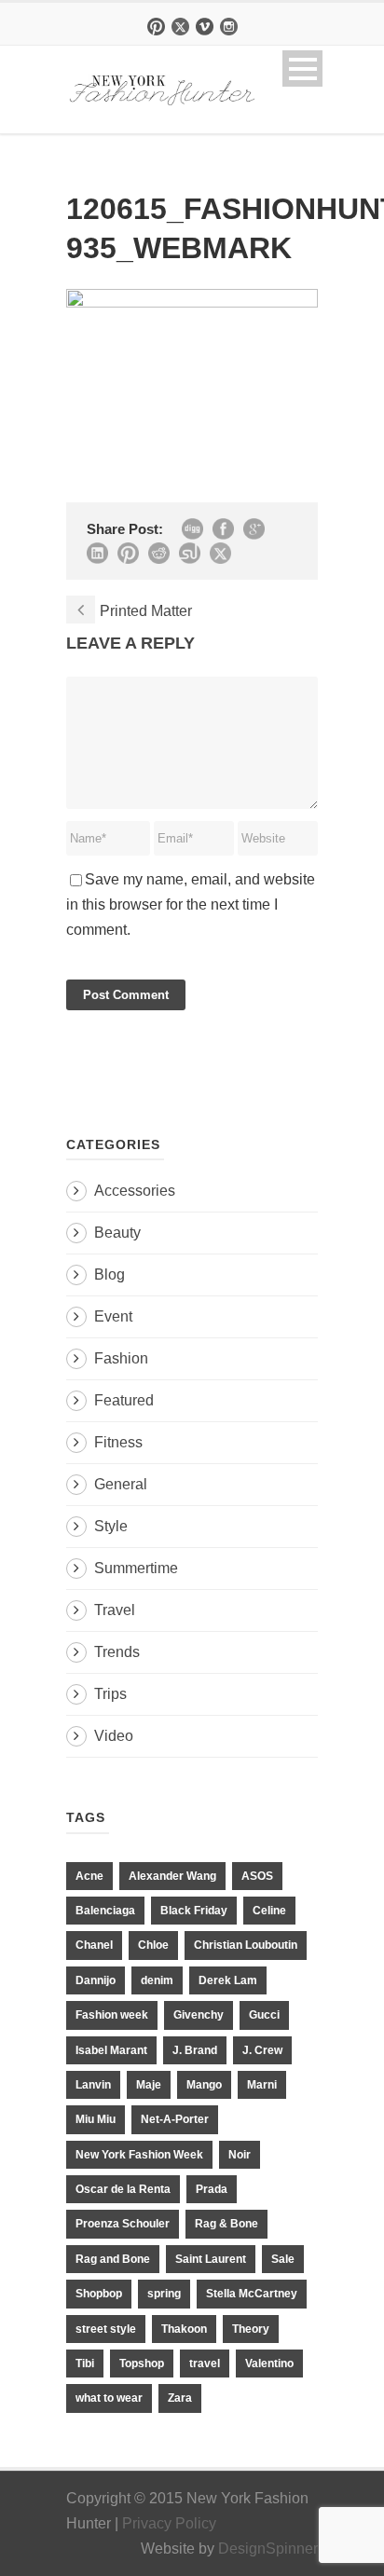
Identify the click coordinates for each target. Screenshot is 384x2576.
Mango (204, 2085)
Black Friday (194, 1911)
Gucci (264, 2015)
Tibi (85, 2364)
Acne (89, 1876)
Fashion (121, 1358)
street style (106, 2329)
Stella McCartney (252, 2294)
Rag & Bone (226, 2224)
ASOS (257, 1876)
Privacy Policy (169, 2523)
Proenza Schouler (123, 2224)
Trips (110, 1694)
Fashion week (112, 2015)
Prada (212, 2189)
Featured (124, 1400)
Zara (180, 2398)
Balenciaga (105, 1911)
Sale (283, 2259)
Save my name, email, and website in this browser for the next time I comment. (191, 904)
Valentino (269, 2364)
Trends (117, 1652)
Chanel (94, 1945)
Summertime (136, 1568)
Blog (110, 1274)
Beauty (117, 1233)
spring (164, 2294)
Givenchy (199, 2015)
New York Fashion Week (139, 2155)
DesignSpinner (268, 2549)
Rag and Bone (113, 2259)
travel (205, 2364)
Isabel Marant (111, 2050)
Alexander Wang (172, 1876)
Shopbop (99, 2294)
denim (157, 1980)
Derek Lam (228, 1980)
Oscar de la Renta (123, 2189)
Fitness (118, 1442)
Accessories (135, 1191)
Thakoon (184, 2329)
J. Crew (262, 2050)
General (121, 1484)
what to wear (109, 2398)
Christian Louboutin (246, 1945)
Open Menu (302, 69)
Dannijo (96, 1980)
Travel (115, 1610)
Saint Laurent (211, 2259)
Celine (269, 1911)
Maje (149, 2085)
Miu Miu (96, 2119)
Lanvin (93, 2085)
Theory (251, 2329)
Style (111, 1526)
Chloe (153, 1945)
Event (113, 1316)
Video (114, 1736)
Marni (262, 2085)
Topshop (142, 2364)
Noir (240, 2155)
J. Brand (195, 2050)
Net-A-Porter (175, 2119)
